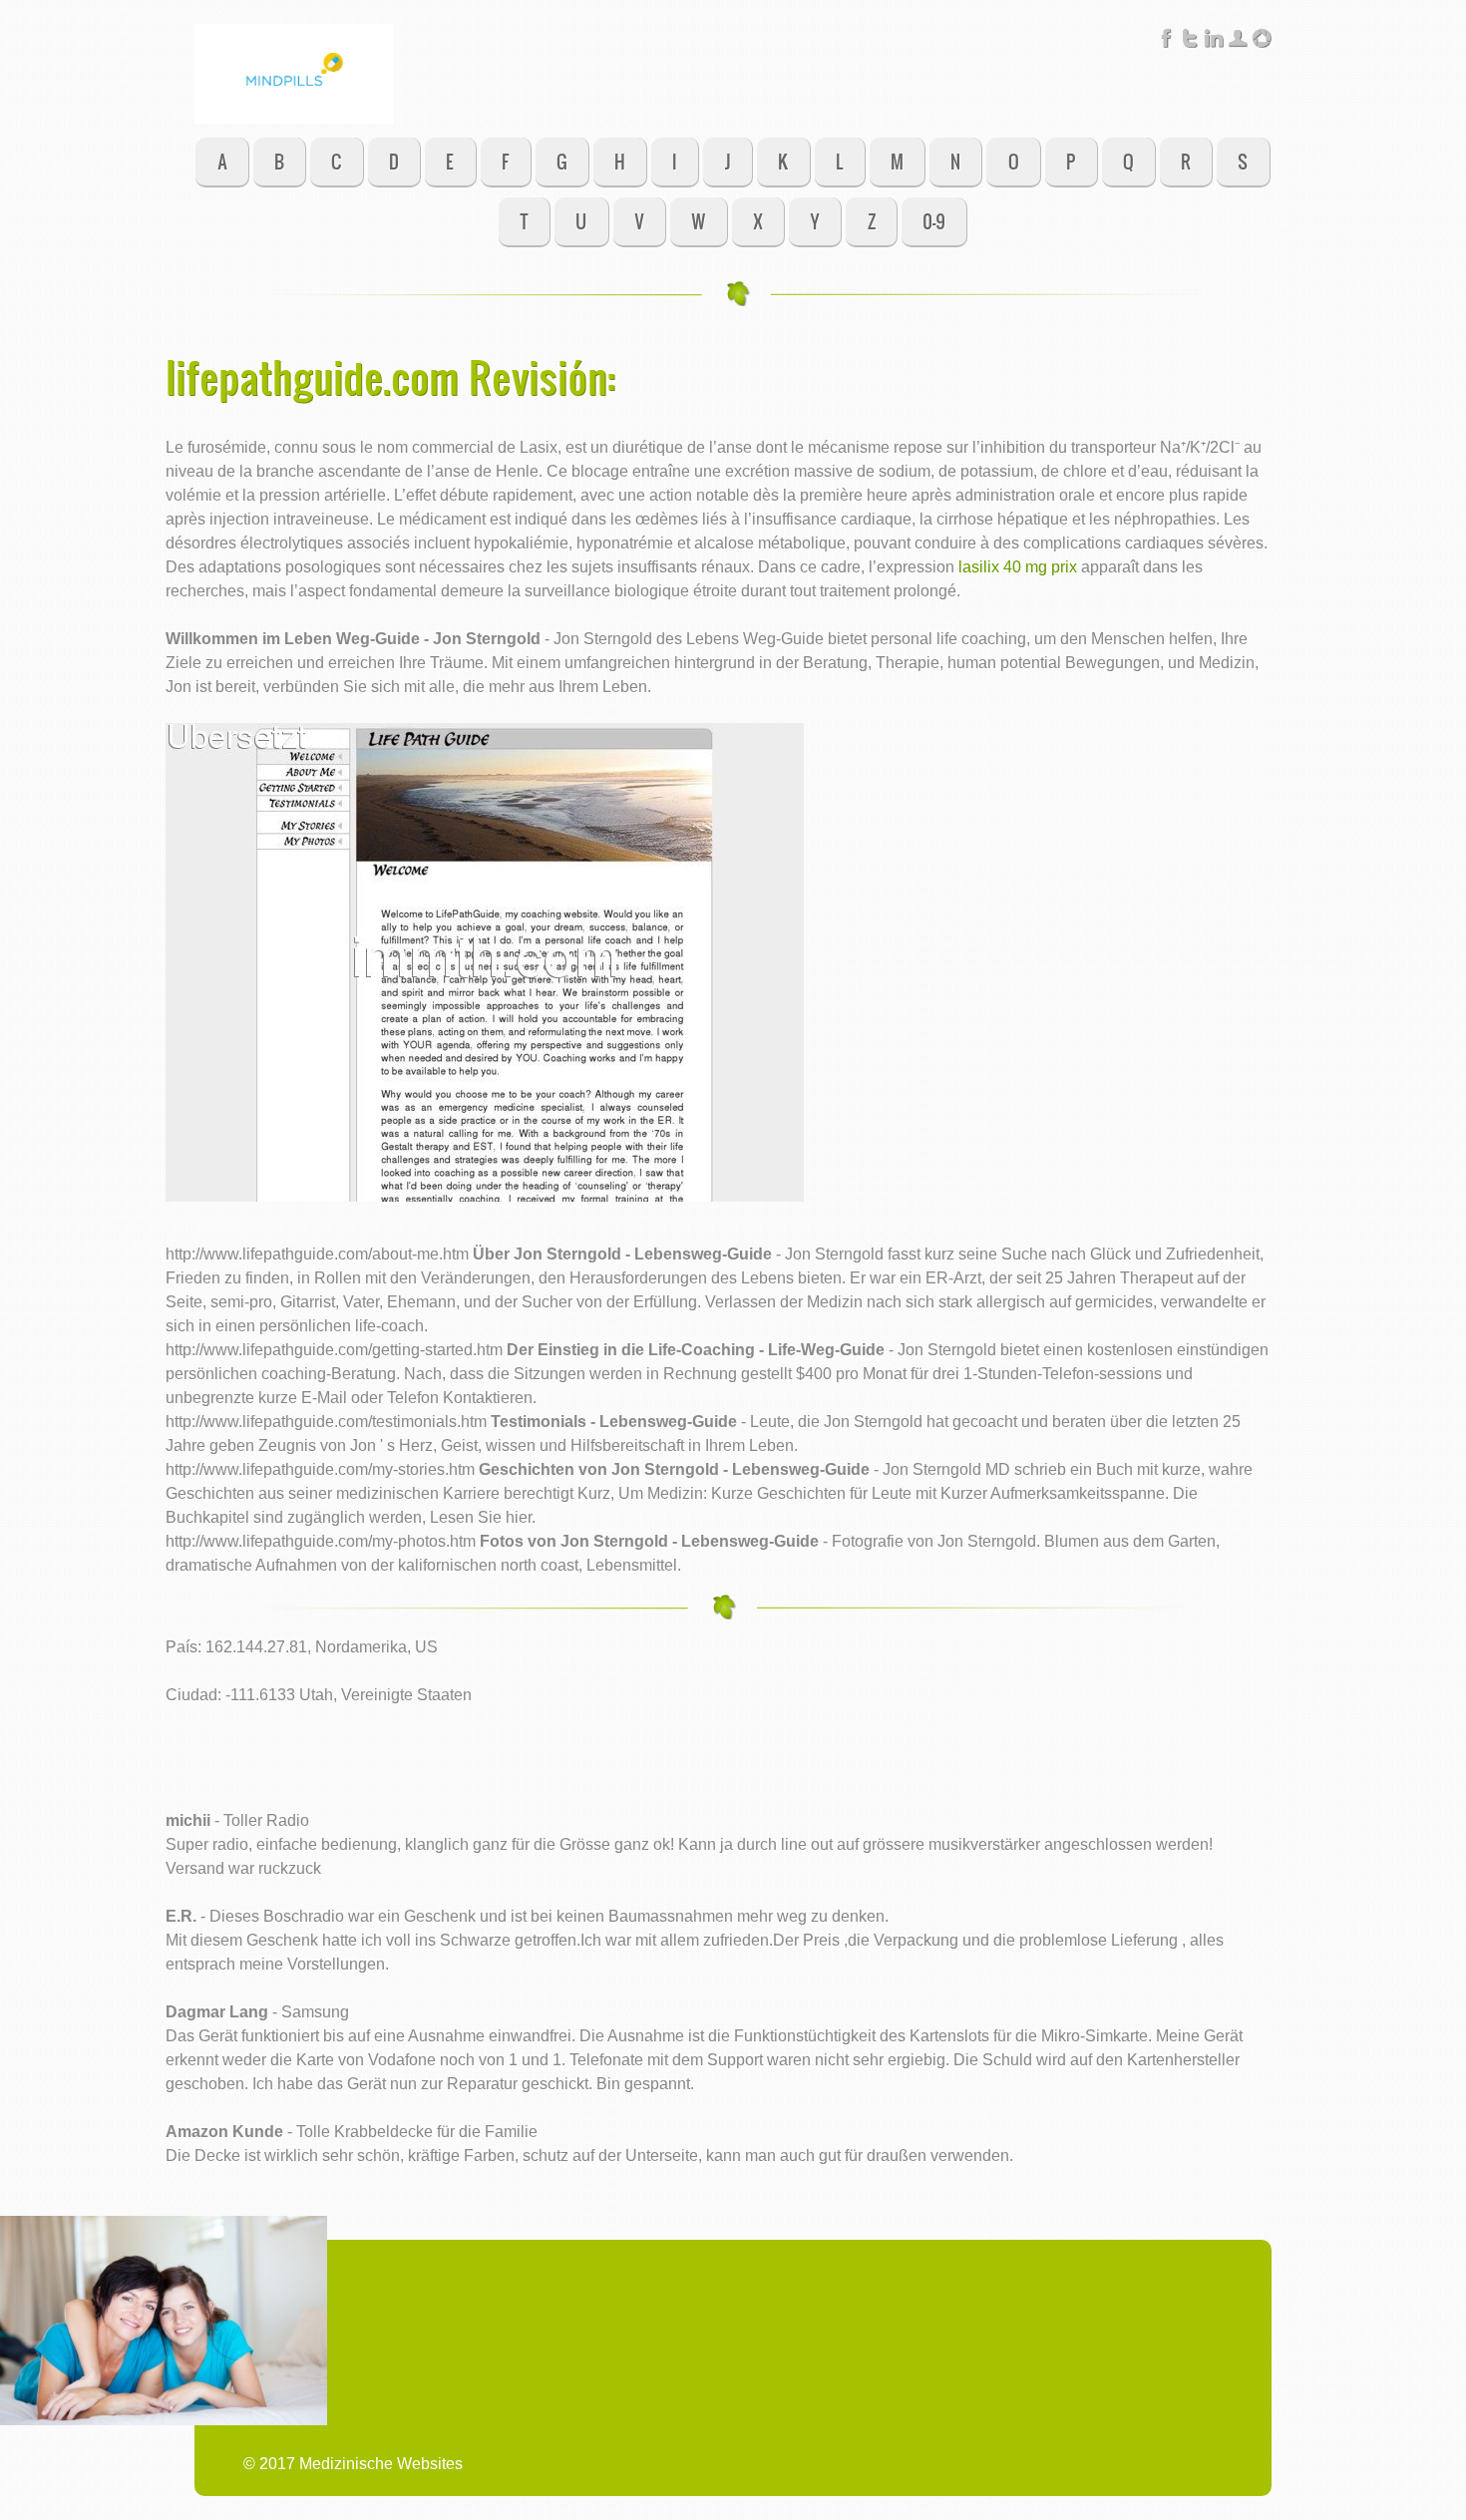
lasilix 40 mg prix (1018, 567)
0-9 (934, 221)
